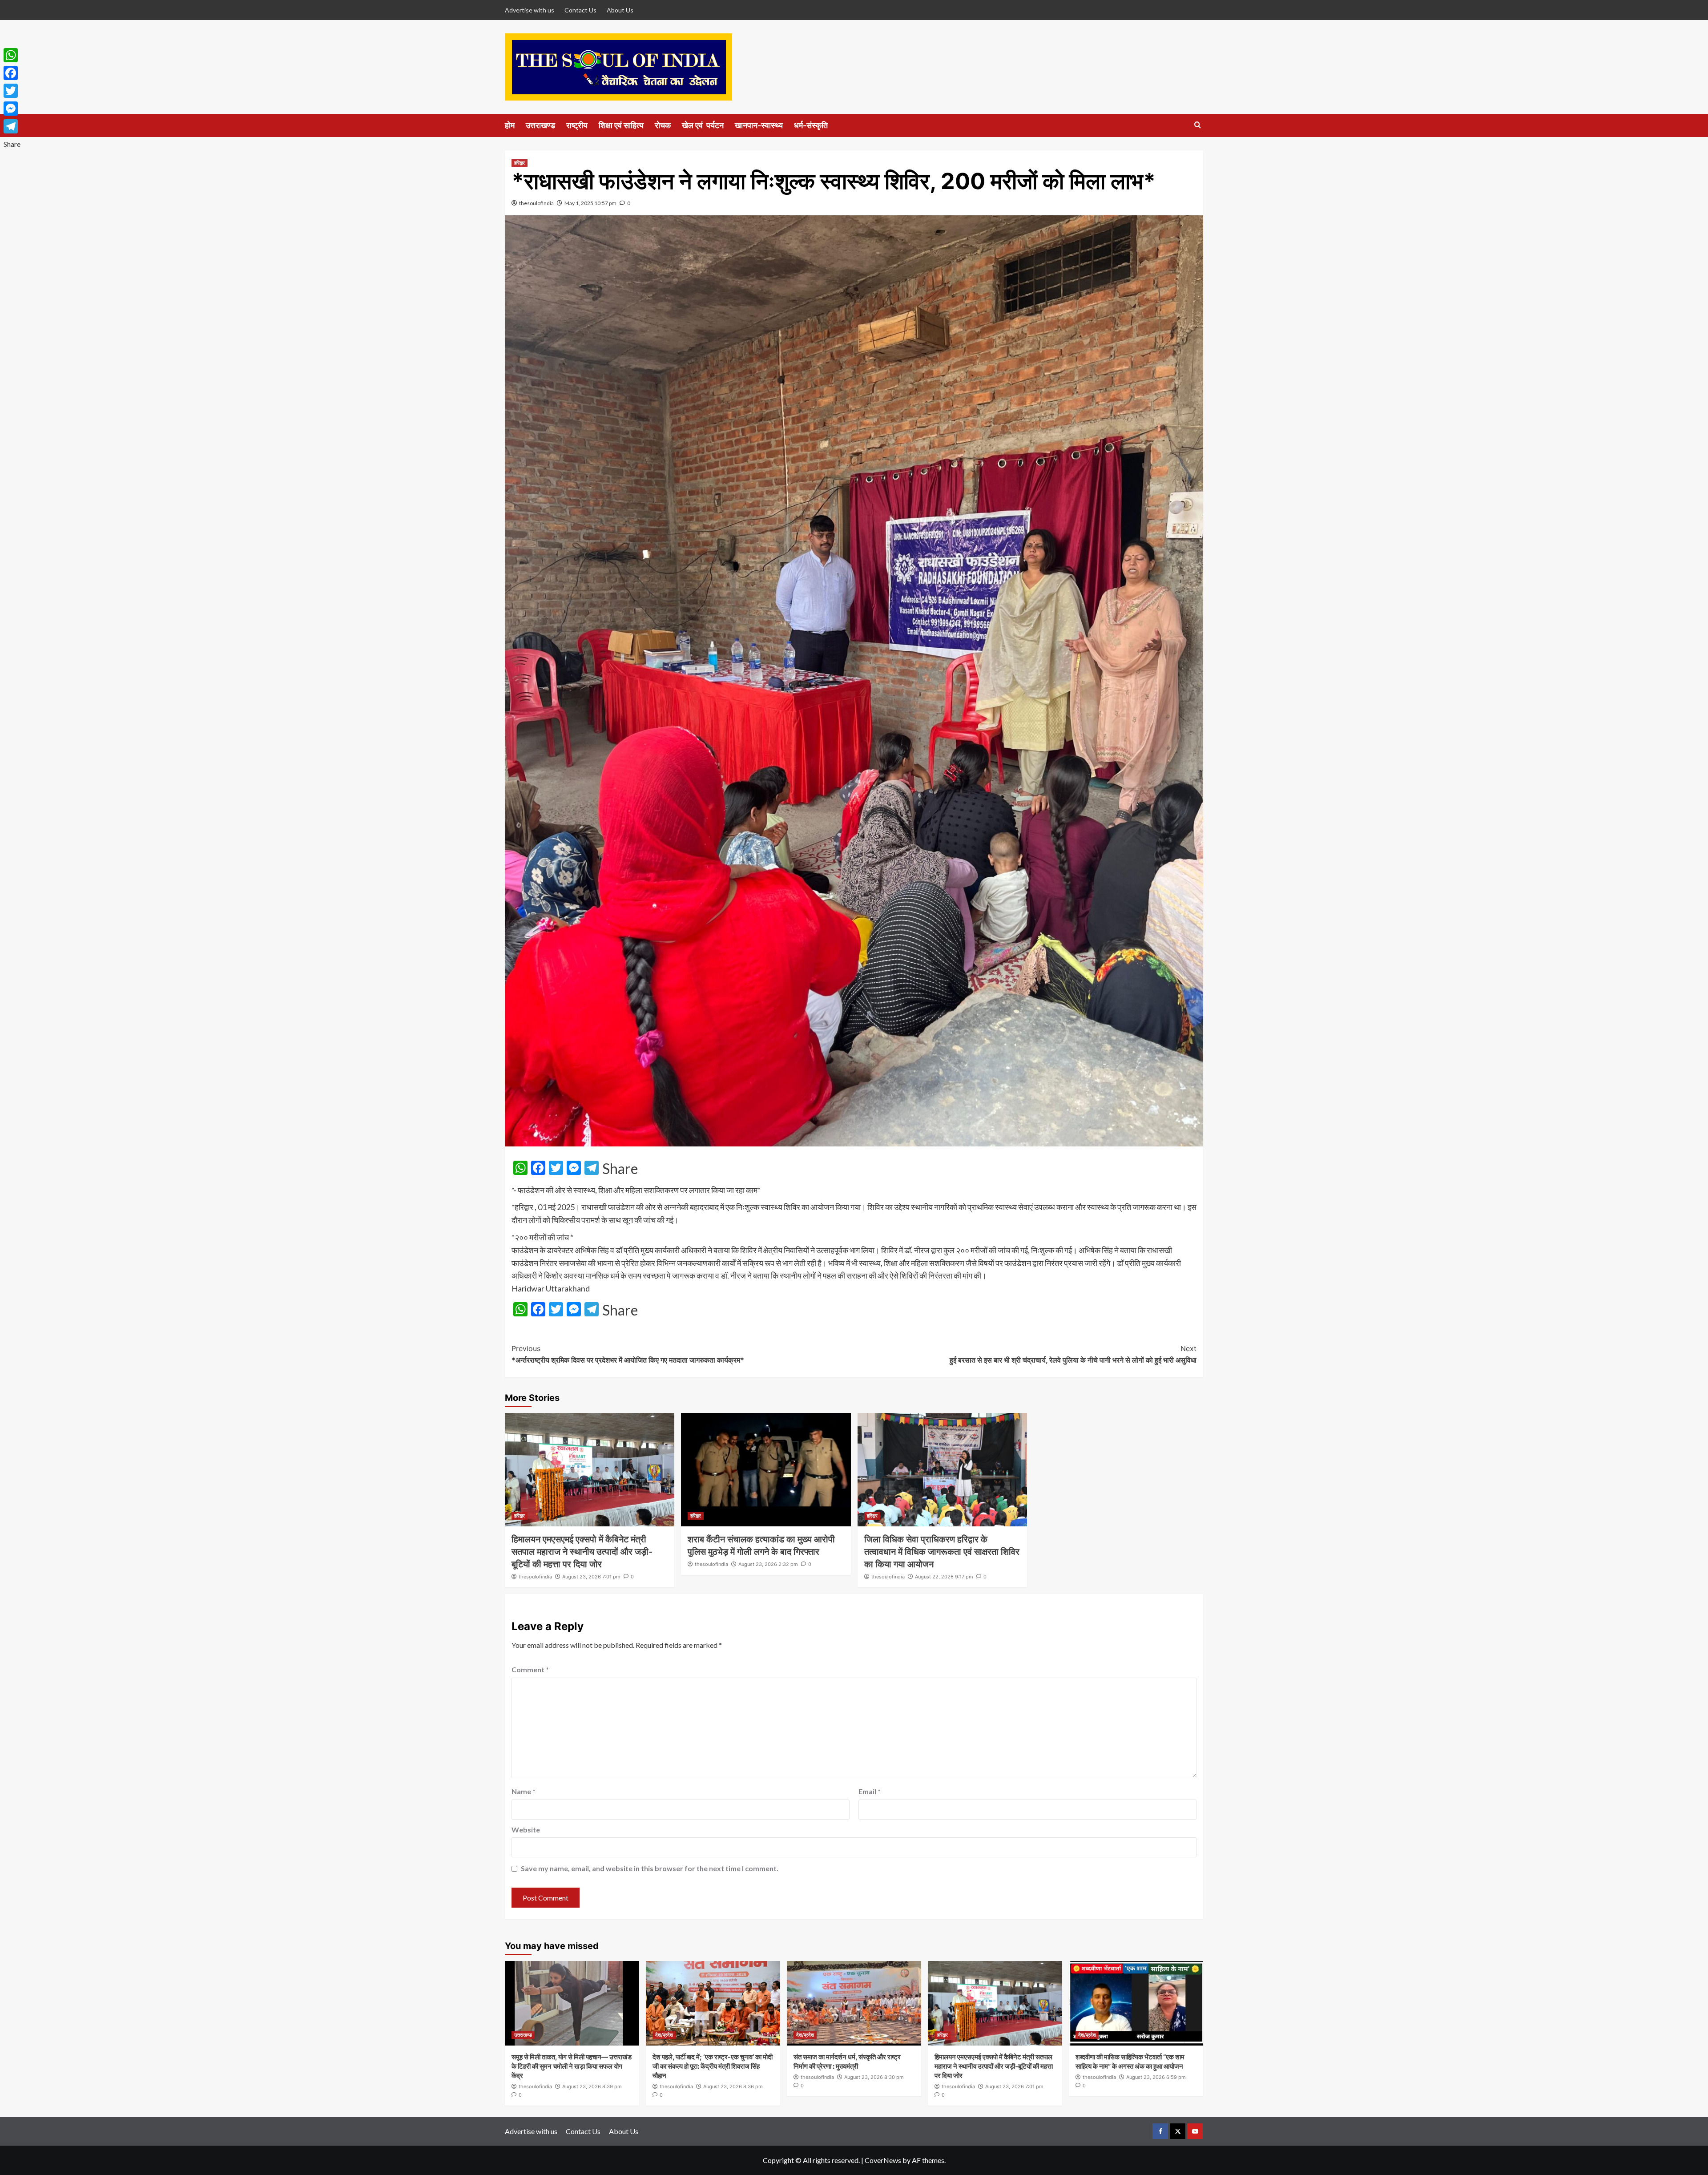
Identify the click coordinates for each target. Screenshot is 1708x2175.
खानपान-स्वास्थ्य (759, 125)
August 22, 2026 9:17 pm (944, 1577)
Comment (530, 1669)
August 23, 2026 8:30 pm (874, 2077)
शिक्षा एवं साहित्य (621, 125)
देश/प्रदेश (664, 2035)
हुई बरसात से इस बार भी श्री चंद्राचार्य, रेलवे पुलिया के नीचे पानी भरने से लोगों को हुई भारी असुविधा (1073, 1354)
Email (870, 1791)
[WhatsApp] (12, 55)
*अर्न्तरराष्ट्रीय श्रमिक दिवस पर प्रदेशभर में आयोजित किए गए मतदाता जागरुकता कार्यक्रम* (628, 1354)
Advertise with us (530, 10)
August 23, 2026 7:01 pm (591, 1577)
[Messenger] (12, 109)
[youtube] (1195, 2131)
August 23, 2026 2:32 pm (768, 1564)
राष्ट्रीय (577, 125)
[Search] (1198, 125)
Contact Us (580, 10)
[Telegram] (12, 126)
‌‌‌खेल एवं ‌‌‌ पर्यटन (703, 125)
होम (510, 125)
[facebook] (1160, 2131)
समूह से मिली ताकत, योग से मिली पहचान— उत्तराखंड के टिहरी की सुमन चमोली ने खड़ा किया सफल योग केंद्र (572, 2066)
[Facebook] (12, 73)
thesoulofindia (536, 203)
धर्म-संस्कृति (811, 125)
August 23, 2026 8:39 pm (592, 2086)
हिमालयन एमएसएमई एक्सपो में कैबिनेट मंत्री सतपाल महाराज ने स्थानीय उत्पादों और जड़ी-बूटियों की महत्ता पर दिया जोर (582, 1552)
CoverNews (883, 2160)
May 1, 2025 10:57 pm (590, 203)
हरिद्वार (520, 163)
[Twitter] (12, 91)
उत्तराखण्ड (540, 125)
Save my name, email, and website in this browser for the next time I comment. (650, 1868)
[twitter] (1178, 2131)
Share (620, 1169)
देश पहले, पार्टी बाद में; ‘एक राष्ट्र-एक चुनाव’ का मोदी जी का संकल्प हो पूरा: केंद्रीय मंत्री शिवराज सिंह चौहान (713, 2066)
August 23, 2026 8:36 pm (733, 2086)
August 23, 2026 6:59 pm (1156, 2077)
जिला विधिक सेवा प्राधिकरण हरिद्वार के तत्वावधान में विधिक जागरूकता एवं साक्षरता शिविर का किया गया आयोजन (942, 1552)
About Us (620, 10)
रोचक (663, 125)
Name (524, 1791)
